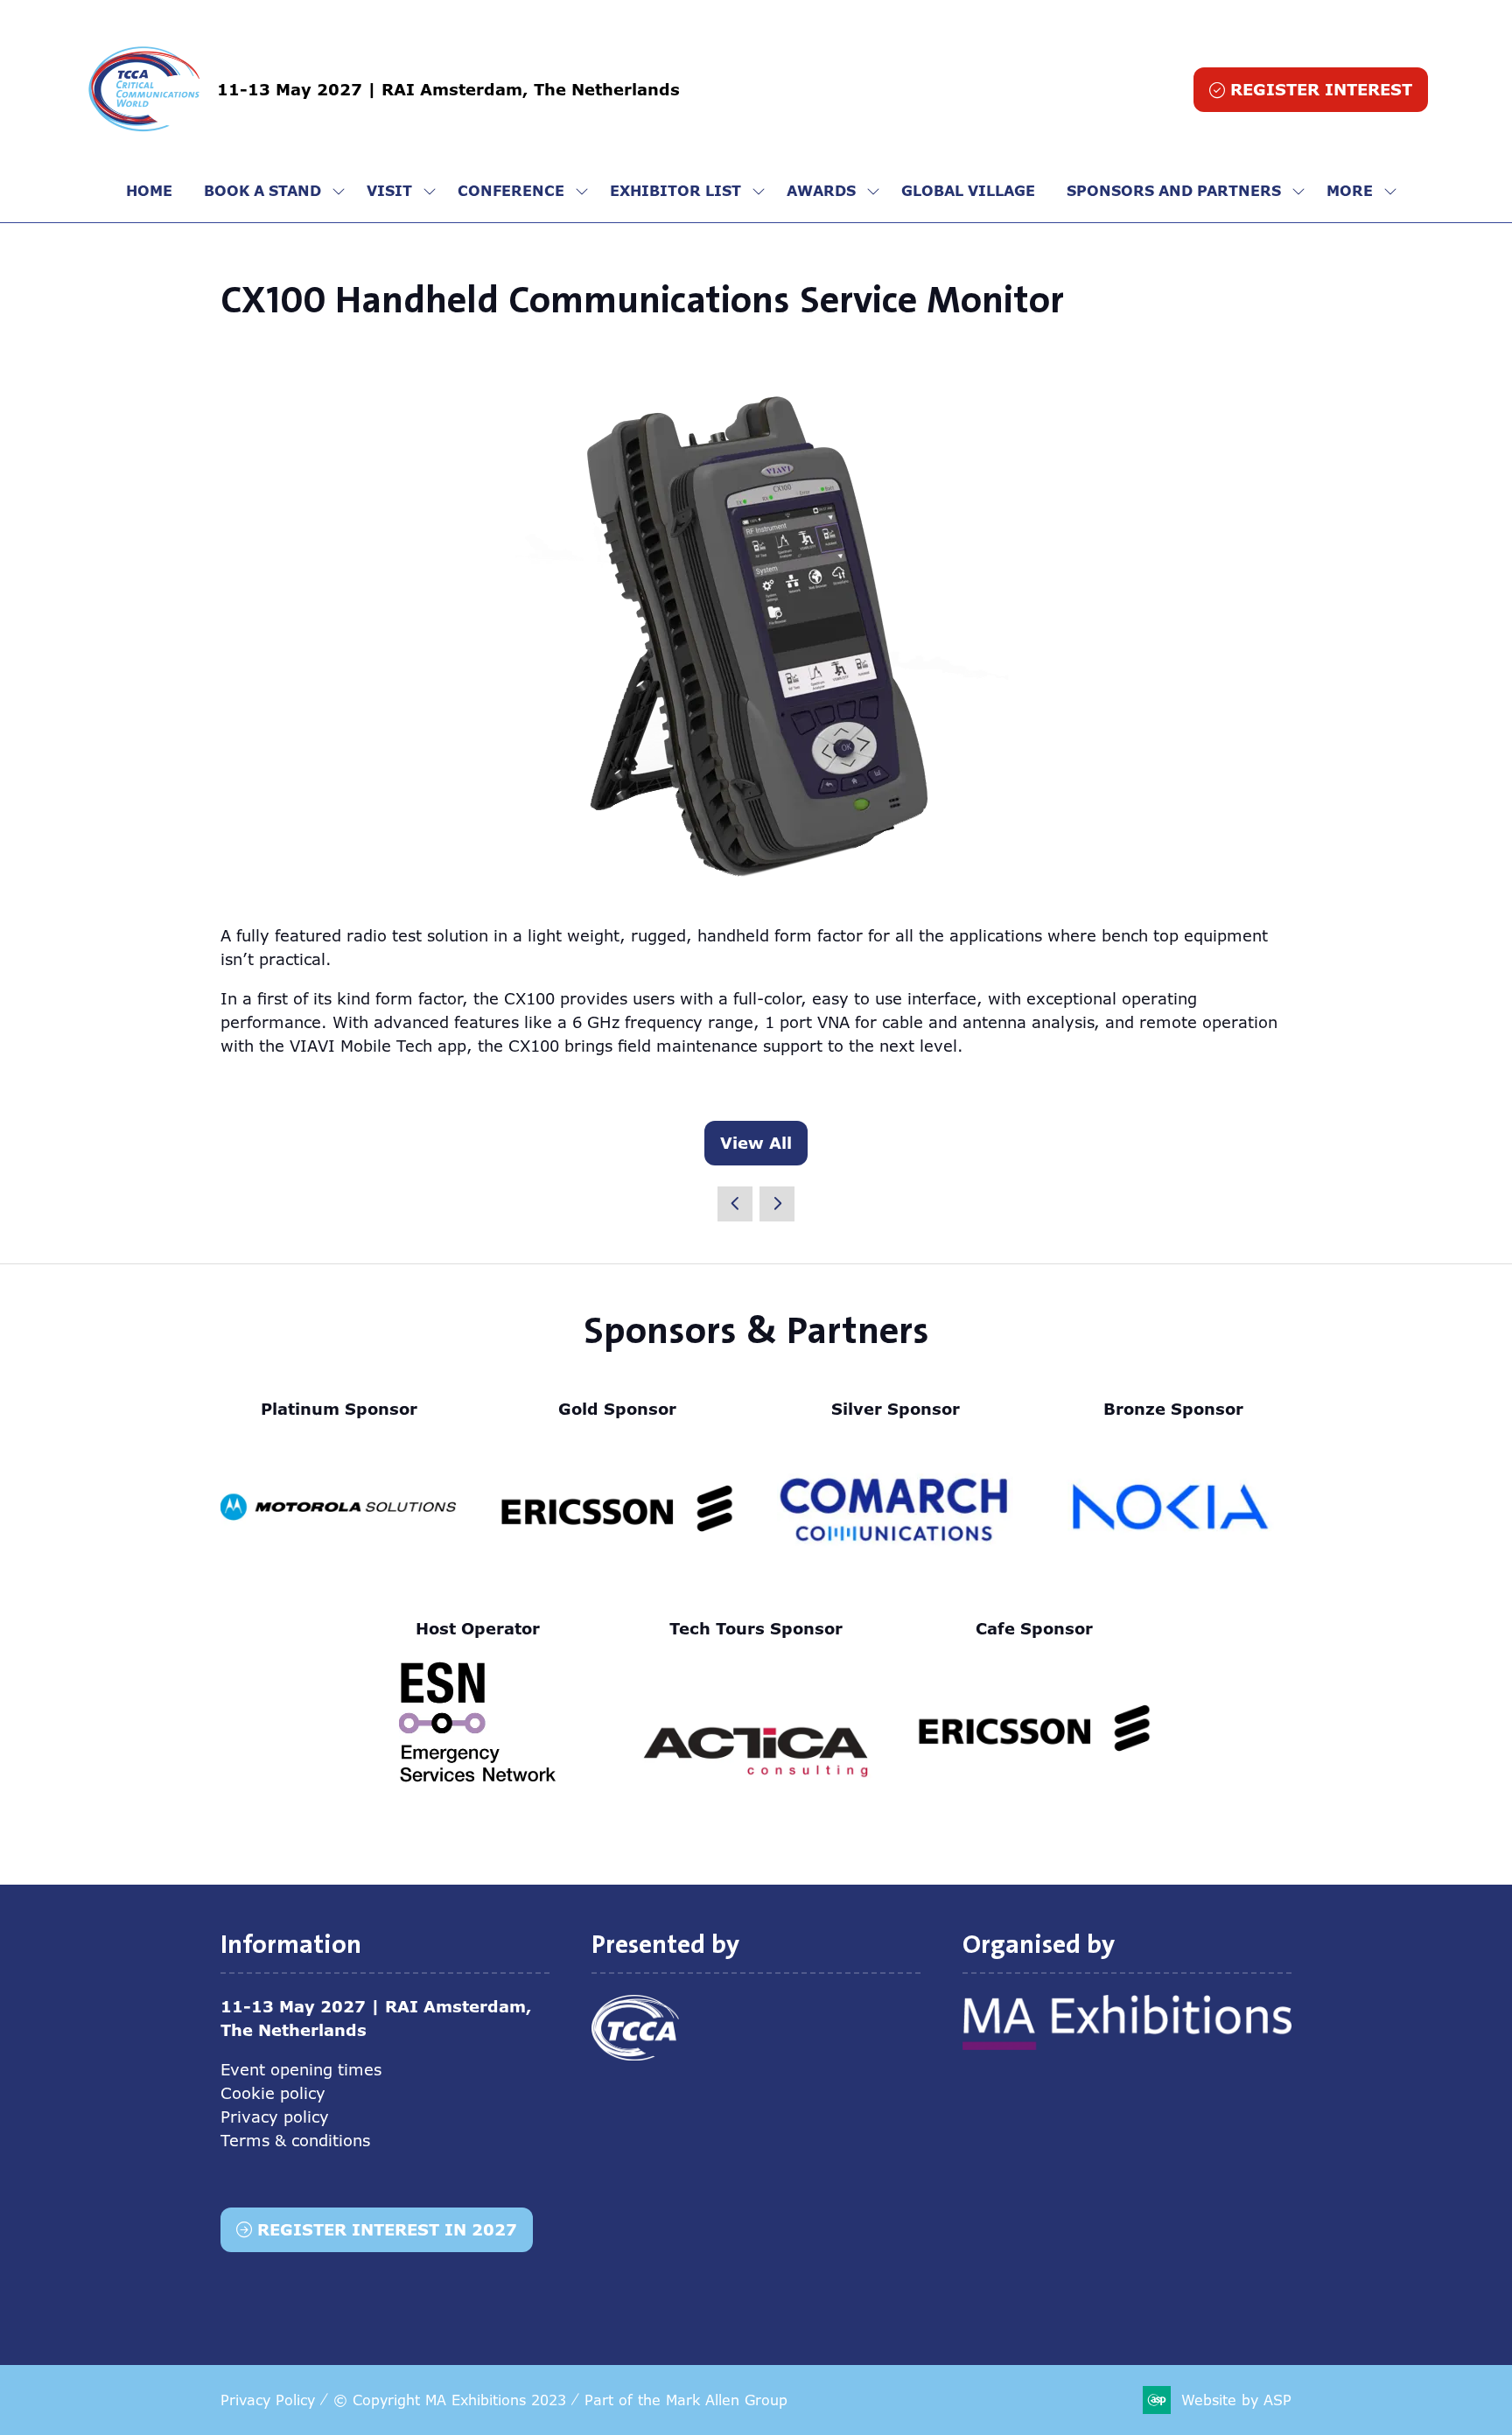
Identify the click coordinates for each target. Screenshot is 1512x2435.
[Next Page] (777, 1204)
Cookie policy (273, 2093)
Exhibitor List (675, 191)
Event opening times (301, 2069)
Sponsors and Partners (1174, 191)
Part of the (686, 2400)
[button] (1311, 90)
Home (149, 191)
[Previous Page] (735, 1204)
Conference (511, 191)
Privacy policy (275, 2117)
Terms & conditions (295, 2140)
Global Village (968, 191)
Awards (821, 191)
